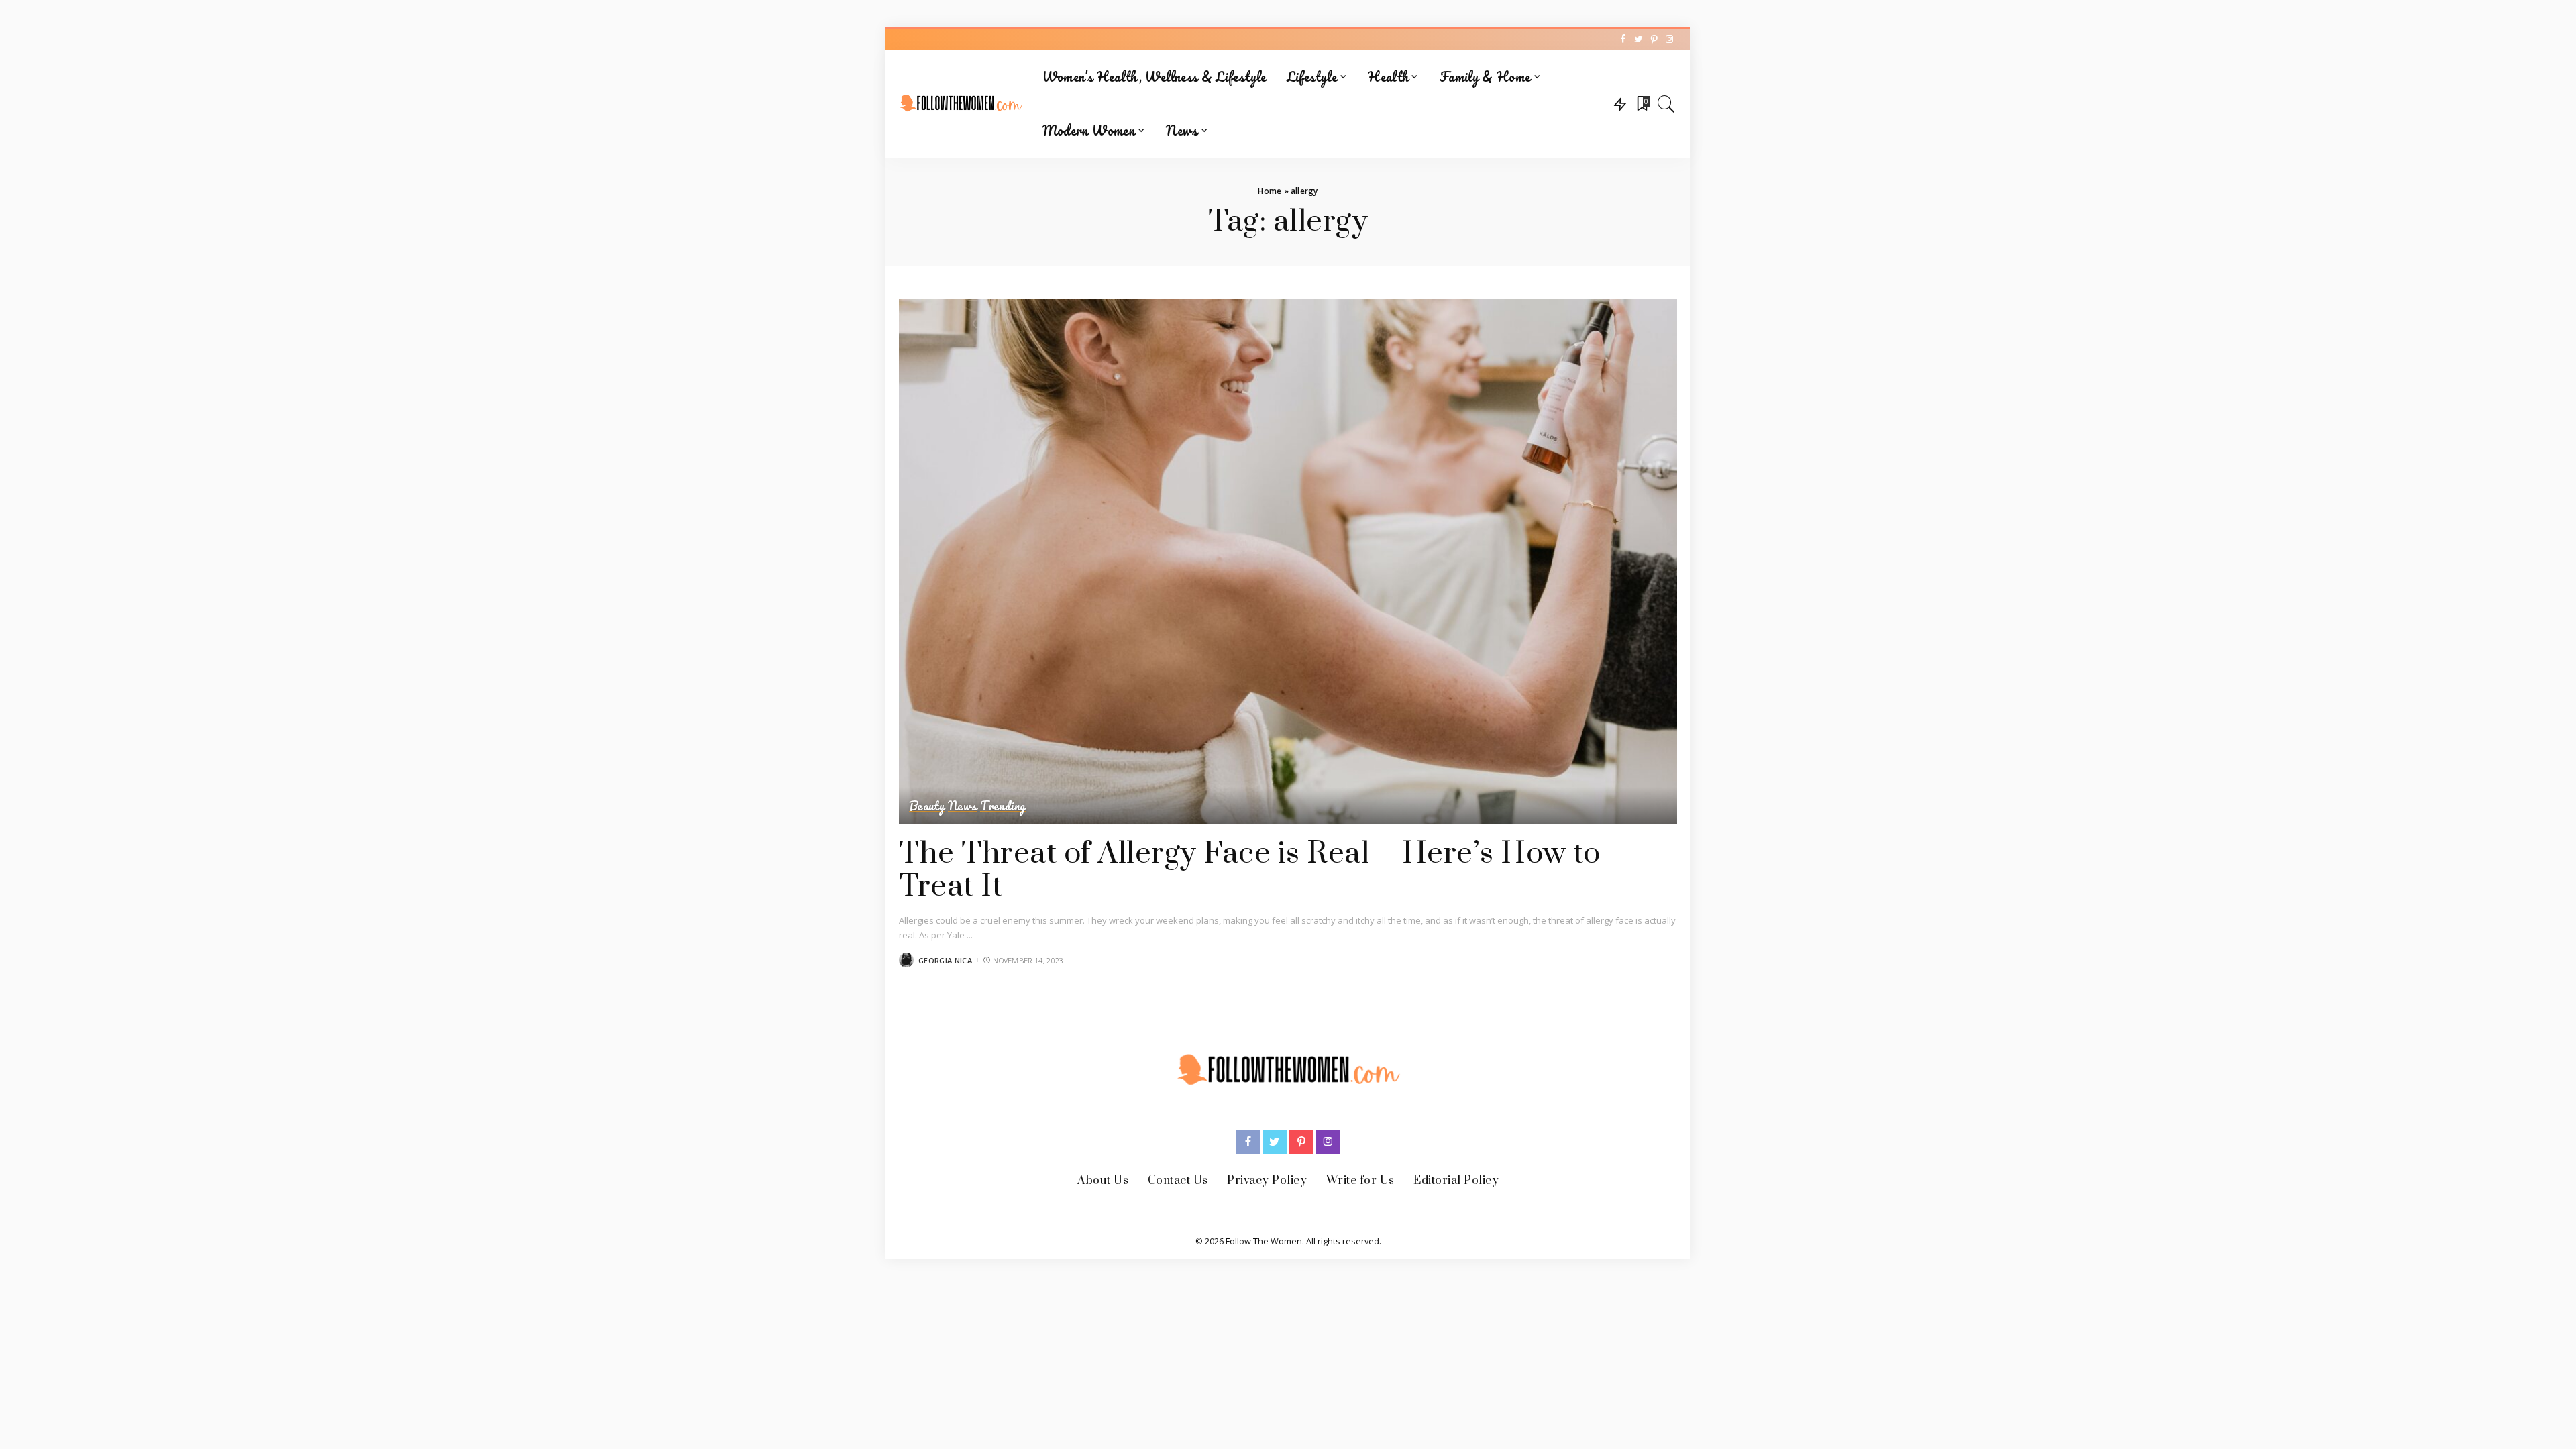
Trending (1003, 806)
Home (1270, 191)
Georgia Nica (945, 960)
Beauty (927, 806)
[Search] (1666, 104)
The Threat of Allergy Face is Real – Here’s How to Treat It (1249, 870)
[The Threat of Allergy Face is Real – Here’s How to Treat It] (1288, 562)
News (962, 806)
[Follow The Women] (961, 104)
